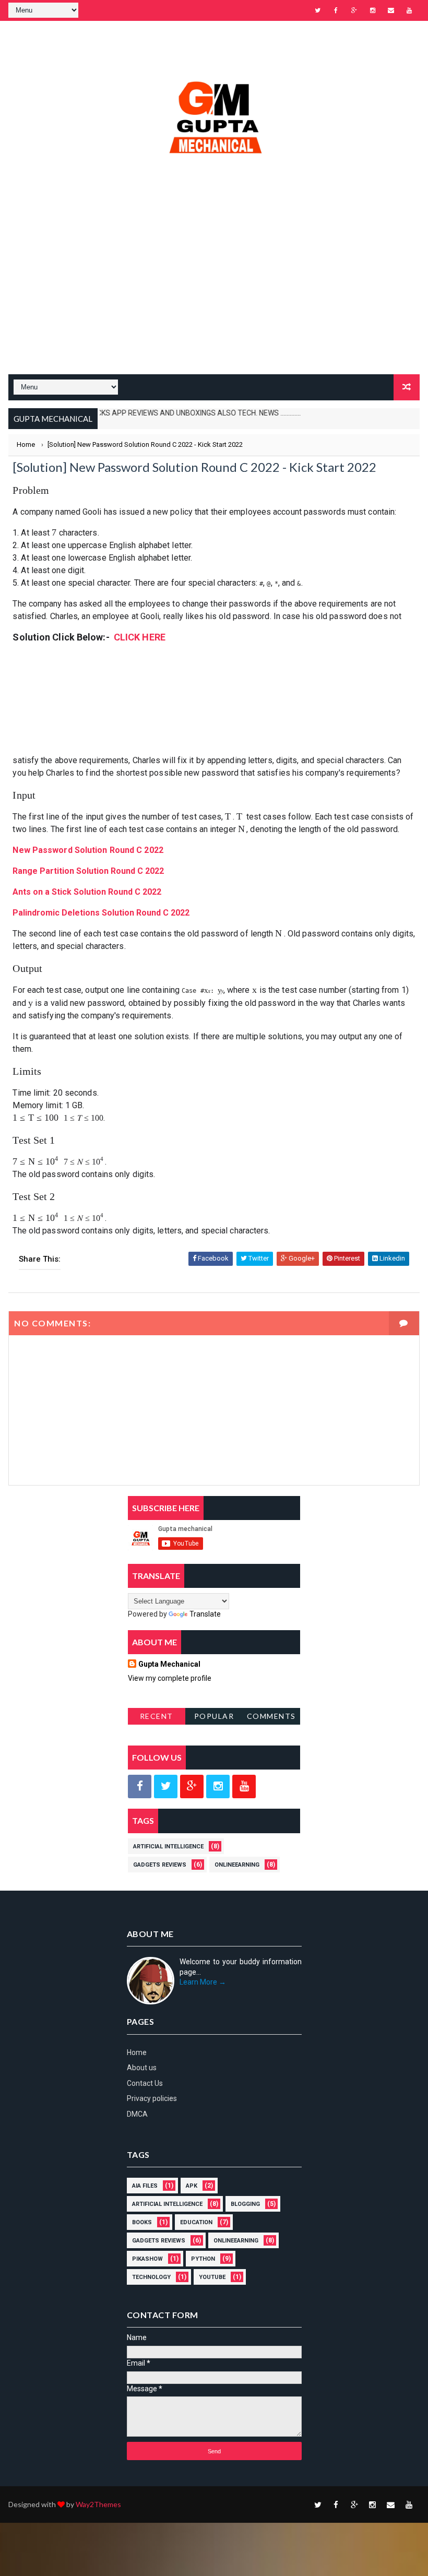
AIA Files (145, 2186)
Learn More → (203, 1982)
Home (137, 2052)
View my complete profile (170, 1678)
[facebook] (336, 10)
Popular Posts (214, 1718)
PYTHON (203, 2259)
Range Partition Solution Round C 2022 (88, 871)
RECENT (157, 1716)
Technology (151, 2277)
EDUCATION (196, 2222)
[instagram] (373, 10)
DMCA (137, 2114)
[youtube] (409, 10)
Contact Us (145, 2083)
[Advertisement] (214, 291)
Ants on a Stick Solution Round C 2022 (87, 892)
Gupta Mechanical (169, 1664)
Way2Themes (98, 2504)
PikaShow (147, 2259)
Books (142, 2222)
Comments (271, 1716)
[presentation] (54, 533)
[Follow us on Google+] (192, 1786)
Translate (205, 1614)
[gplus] (354, 10)
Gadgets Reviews (160, 1865)
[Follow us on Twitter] (166, 1786)
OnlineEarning (237, 1865)
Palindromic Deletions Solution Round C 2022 (101, 913)
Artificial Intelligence (168, 1847)
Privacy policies (152, 2098)
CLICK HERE (140, 637)
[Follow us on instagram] (218, 1786)
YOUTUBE (212, 2277)
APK (192, 2186)
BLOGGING (245, 2204)
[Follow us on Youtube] (244, 1786)
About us (142, 2068)
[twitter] (318, 10)
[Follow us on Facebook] (140, 1786)
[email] (391, 10)
